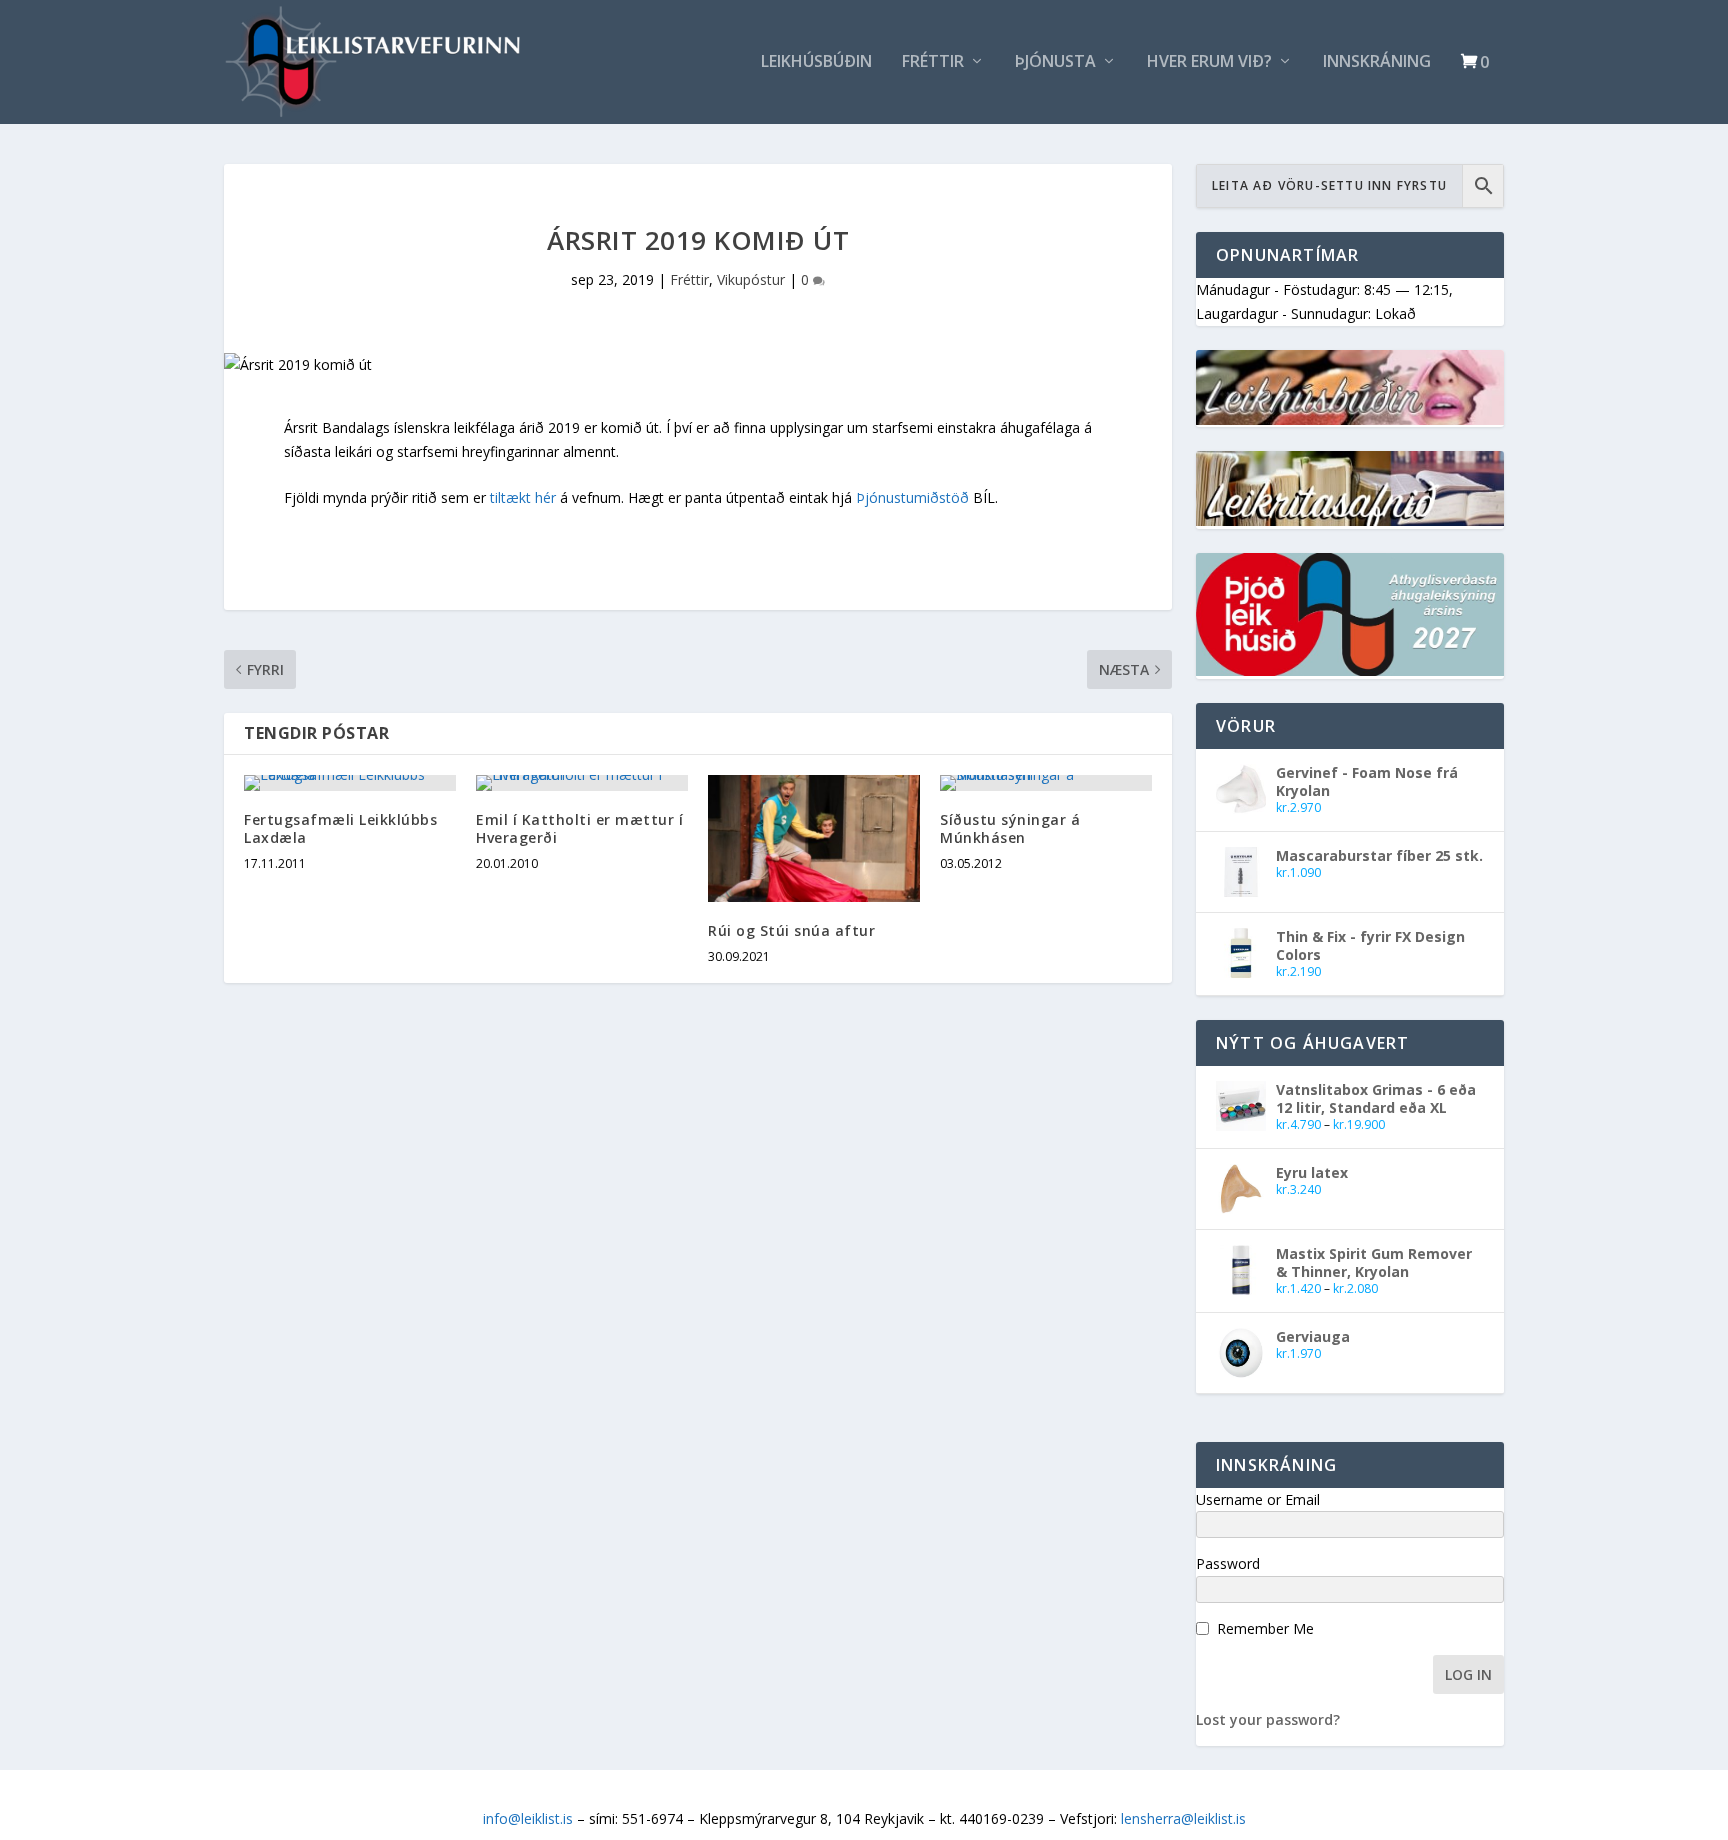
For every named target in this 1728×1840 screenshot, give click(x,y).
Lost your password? (1268, 1719)
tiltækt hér (523, 497)
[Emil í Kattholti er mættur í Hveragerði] (582, 783)
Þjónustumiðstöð (912, 497)
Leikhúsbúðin (816, 62)
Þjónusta (1055, 62)
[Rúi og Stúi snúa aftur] (814, 838)
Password (1228, 1563)
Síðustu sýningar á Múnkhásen (1010, 828)
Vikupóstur (751, 279)
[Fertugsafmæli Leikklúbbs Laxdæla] (350, 783)
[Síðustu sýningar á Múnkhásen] (1046, 783)
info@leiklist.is (528, 1818)
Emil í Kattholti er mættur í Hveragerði (579, 828)
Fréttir (933, 62)
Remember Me (1265, 1628)
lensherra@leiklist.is (1183, 1818)
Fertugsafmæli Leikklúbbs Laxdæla (340, 828)
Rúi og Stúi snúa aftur (791, 930)
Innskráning (1377, 62)
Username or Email (1258, 1499)
